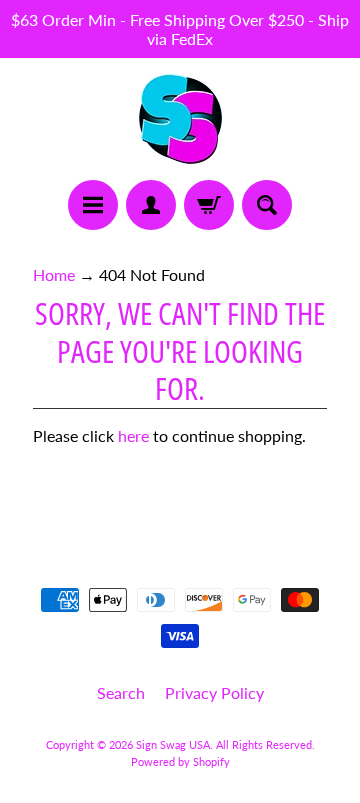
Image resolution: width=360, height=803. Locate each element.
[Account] (151, 205)
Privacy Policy (214, 692)
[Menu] (93, 205)
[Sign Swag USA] (180, 119)
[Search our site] (267, 205)
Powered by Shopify (180, 761)
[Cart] (209, 205)
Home (54, 274)
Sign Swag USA (173, 744)
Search (121, 692)
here (133, 435)
